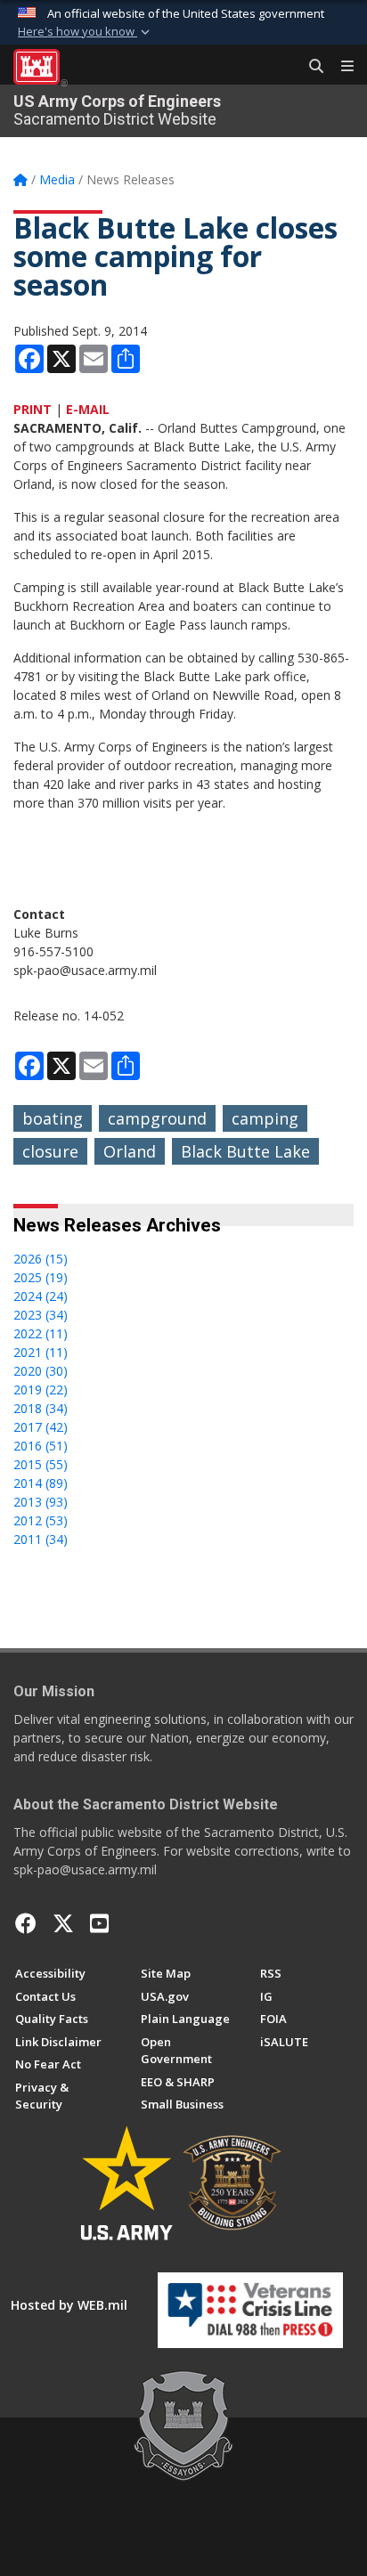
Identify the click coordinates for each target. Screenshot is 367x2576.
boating (53, 1118)
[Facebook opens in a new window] (26, 1923)
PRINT (33, 409)
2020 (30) (41, 1371)
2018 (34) (41, 1408)
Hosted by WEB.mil (69, 2305)
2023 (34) (41, 1315)
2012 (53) (41, 1520)
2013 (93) (41, 1502)
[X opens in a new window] (63, 1923)
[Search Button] (310, 67)
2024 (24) (41, 1296)
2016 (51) (41, 1446)
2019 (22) (41, 1390)
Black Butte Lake (245, 1151)
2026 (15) (41, 1259)
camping (265, 1118)
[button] (86, 32)
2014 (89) (41, 1483)
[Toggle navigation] (340, 67)
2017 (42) (41, 1427)
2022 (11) (41, 1333)
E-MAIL (88, 409)
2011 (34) (41, 1539)
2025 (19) (41, 1277)
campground (157, 1118)
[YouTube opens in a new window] (99, 1923)
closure (50, 1151)
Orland (130, 1151)
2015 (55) (41, 1464)
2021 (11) (41, 1352)
